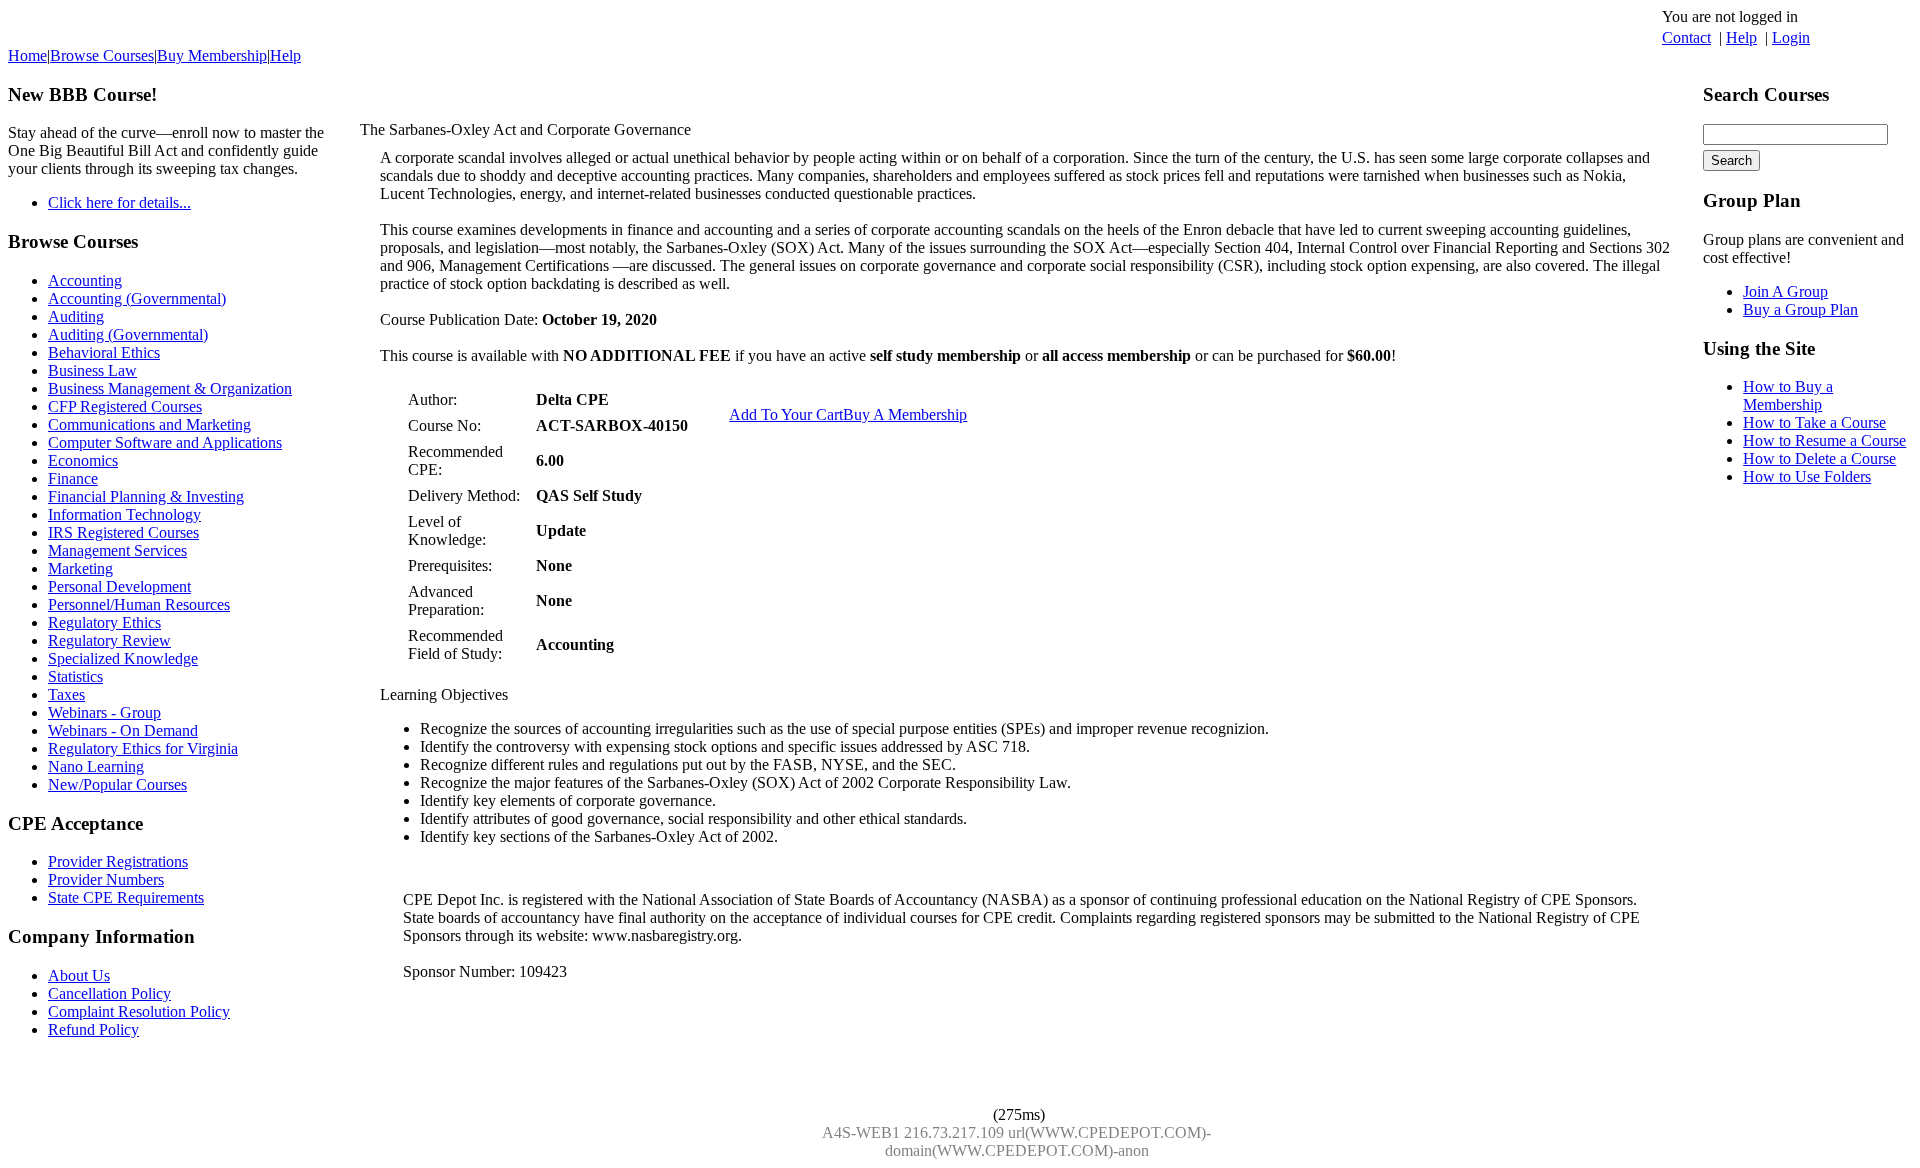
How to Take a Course (1814, 422)
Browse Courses (102, 55)
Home (27, 55)
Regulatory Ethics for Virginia (143, 748)
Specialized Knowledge (123, 658)
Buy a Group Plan (1800, 309)
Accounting (85, 280)
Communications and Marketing (149, 424)
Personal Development (119, 586)
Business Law (92, 370)
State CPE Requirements (126, 897)
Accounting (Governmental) (137, 298)
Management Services (117, 550)
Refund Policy (93, 1029)
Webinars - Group (104, 712)
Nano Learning (96, 766)
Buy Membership (212, 55)
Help (1741, 37)
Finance (73, 478)
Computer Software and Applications (165, 442)
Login (1791, 37)
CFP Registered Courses (125, 406)
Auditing (76, 316)
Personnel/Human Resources (139, 604)
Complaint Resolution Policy (139, 1011)
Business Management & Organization (170, 388)
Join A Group (1785, 291)
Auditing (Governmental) (128, 334)
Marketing (80, 568)
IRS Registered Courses (123, 532)
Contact (1686, 37)
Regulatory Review (109, 640)
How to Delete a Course (1819, 458)
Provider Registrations (118, 861)
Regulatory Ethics (104, 622)
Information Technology (124, 514)
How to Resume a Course (1824, 440)
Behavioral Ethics (104, 352)
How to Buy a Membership (1788, 395)
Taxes (66, 694)
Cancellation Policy (109, 993)
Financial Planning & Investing (146, 496)
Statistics (75, 676)
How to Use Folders (1807, 476)
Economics (83, 460)
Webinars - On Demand (123, 730)
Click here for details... (119, 202)
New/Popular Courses (117, 784)
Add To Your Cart (786, 414)
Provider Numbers (106, 879)
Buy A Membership (905, 414)
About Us (79, 975)
